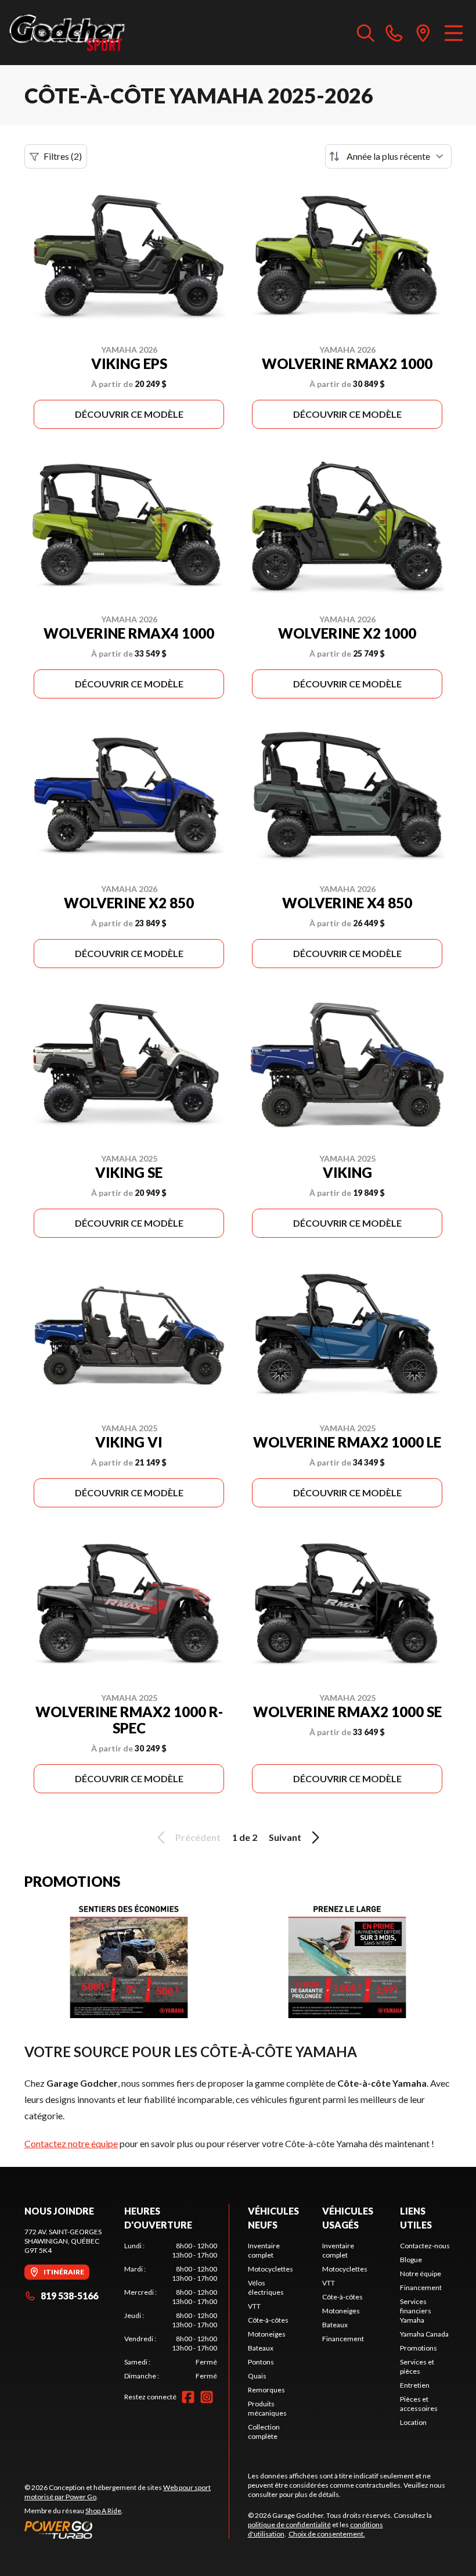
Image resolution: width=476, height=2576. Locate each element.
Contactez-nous (425, 2246)
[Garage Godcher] (67, 33)
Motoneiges (267, 2334)
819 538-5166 (69, 2296)
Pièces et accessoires (419, 2404)
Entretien (415, 2385)
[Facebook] (188, 2397)
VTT (254, 2306)
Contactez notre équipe (71, 2143)
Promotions (419, 2348)
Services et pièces (417, 2367)
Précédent (198, 1837)
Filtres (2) (63, 156)
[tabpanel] (171, 2311)
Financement (343, 2339)
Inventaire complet (264, 2250)
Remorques (266, 2390)
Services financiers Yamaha (416, 2311)
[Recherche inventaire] (366, 33)
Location (413, 2422)
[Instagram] (207, 2397)
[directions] (423, 33)
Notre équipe (421, 2274)
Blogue (411, 2260)
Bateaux (261, 2348)
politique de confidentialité (289, 2525)
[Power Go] (127, 2530)
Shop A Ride (103, 2511)
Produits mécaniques (267, 2408)
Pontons (261, 2362)
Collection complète (264, 2432)
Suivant (285, 1837)
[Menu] (454, 33)
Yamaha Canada (424, 2334)
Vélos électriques (266, 2287)
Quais (257, 2376)
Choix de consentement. (327, 2534)
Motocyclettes (271, 2269)
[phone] (394, 33)
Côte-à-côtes (268, 2320)
